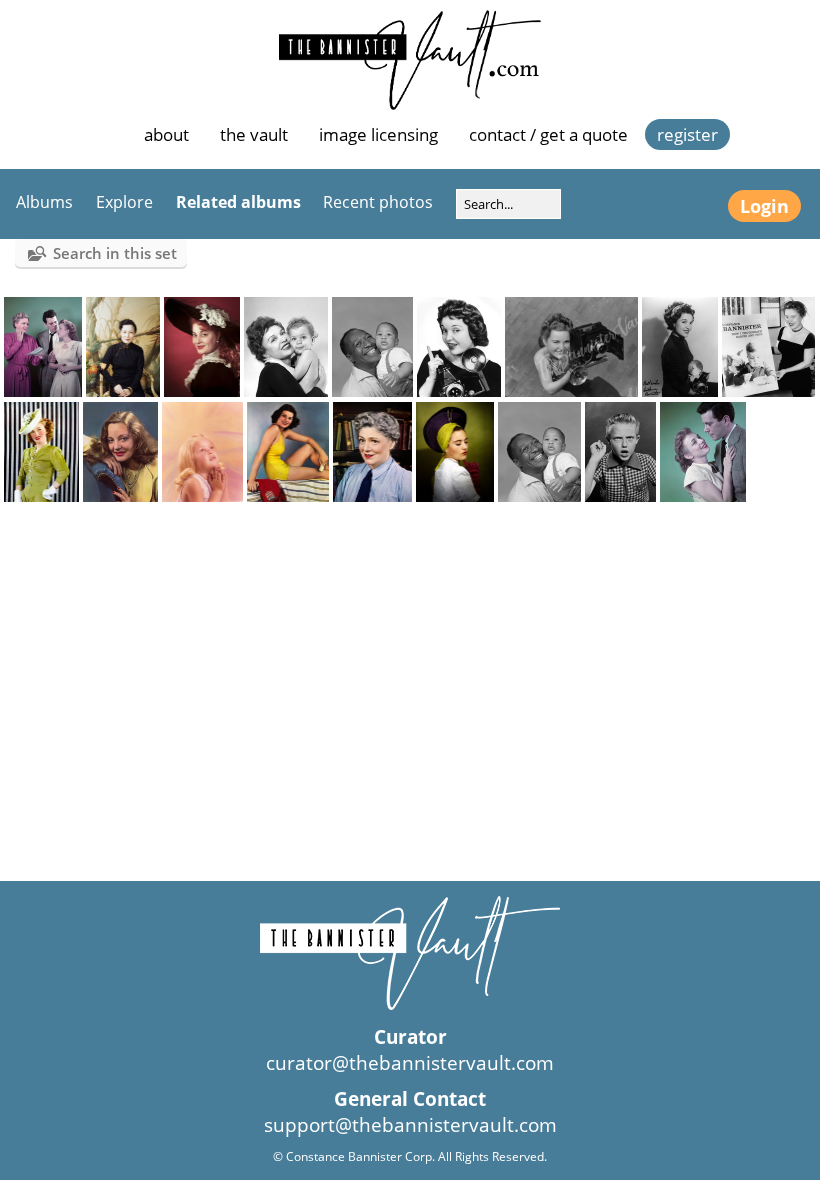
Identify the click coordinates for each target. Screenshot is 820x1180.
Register (687, 134)
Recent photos (378, 202)
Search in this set (115, 253)
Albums (44, 202)
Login (764, 206)
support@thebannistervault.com (410, 1125)
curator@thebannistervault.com (410, 1063)
